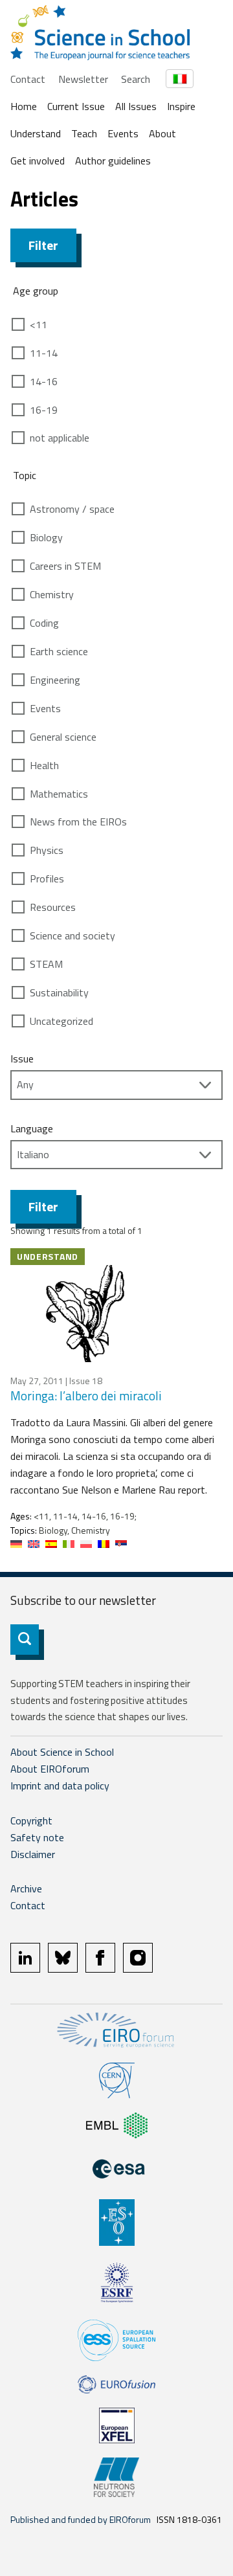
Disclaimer (33, 1854)
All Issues (136, 106)
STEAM (46, 964)
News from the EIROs (78, 822)
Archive (26, 1888)
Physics (47, 850)
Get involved (38, 161)
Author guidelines (113, 161)
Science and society (72, 935)
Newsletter (83, 79)
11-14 (44, 353)
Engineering (55, 680)
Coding (44, 623)
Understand (36, 133)
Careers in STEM (65, 566)
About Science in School (62, 1752)
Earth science (59, 651)
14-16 (44, 381)
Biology (46, 537)
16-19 (44, 410)
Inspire (181, 106)
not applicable (60, 438)
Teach (84, 133)
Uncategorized (61, 1021)
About (162, 133)
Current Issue (76, 106)
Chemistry (52, 594)
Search (136, 79)
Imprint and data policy (60, 1786)
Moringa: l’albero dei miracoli (86, 1395)
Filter (43, 245)
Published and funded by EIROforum (81, 2519)
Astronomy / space (72, 509)
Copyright (31, 1820)
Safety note (37, 1837)
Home (24, 106)
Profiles (47, 879)
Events (123, 133)
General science (63, 737)
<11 (39, 324)
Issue (22, 1058)
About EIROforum (50, 1769)
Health (44, 765)
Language (32, 1128)
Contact (28, 79)
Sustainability (59, 992)
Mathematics (59, 794)
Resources (53, 907)
